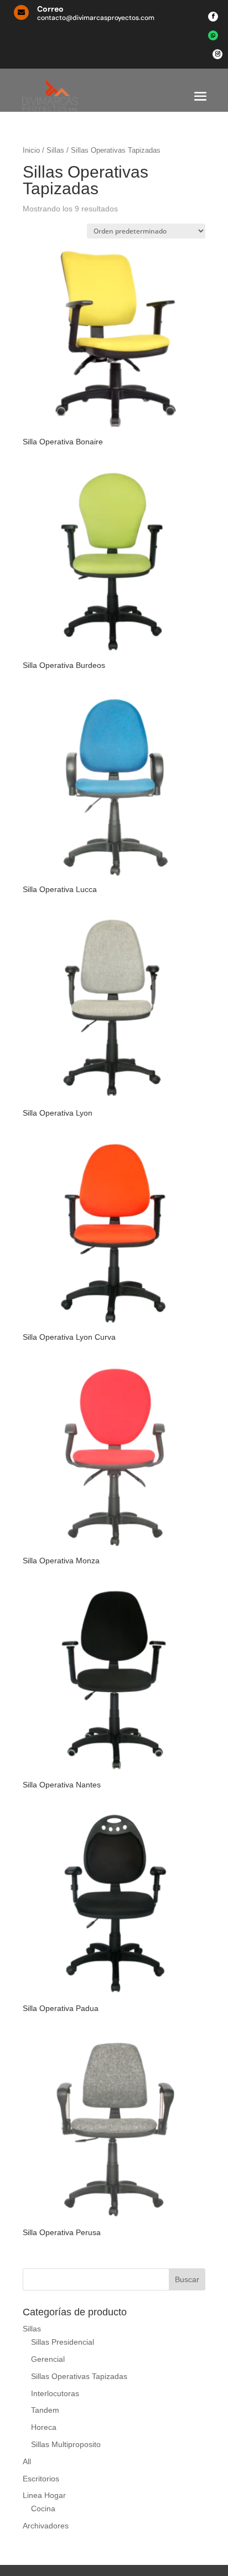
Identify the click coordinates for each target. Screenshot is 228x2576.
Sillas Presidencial (63, 2342)
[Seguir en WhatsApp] (213, 35)
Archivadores (46, 2526)
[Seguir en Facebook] (213, 17)
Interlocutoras (55, 2393)
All (27, 2461)
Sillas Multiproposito (66, 2444)
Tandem (45, 2410)
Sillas (55, 150)
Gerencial (48, 2359)
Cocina (43, 2508)
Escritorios (41, 2479)
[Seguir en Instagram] (217, 54)
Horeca (44, 2427)
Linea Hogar (44, 2495)
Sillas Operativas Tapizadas (79, 2376)
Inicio (31, 150)
